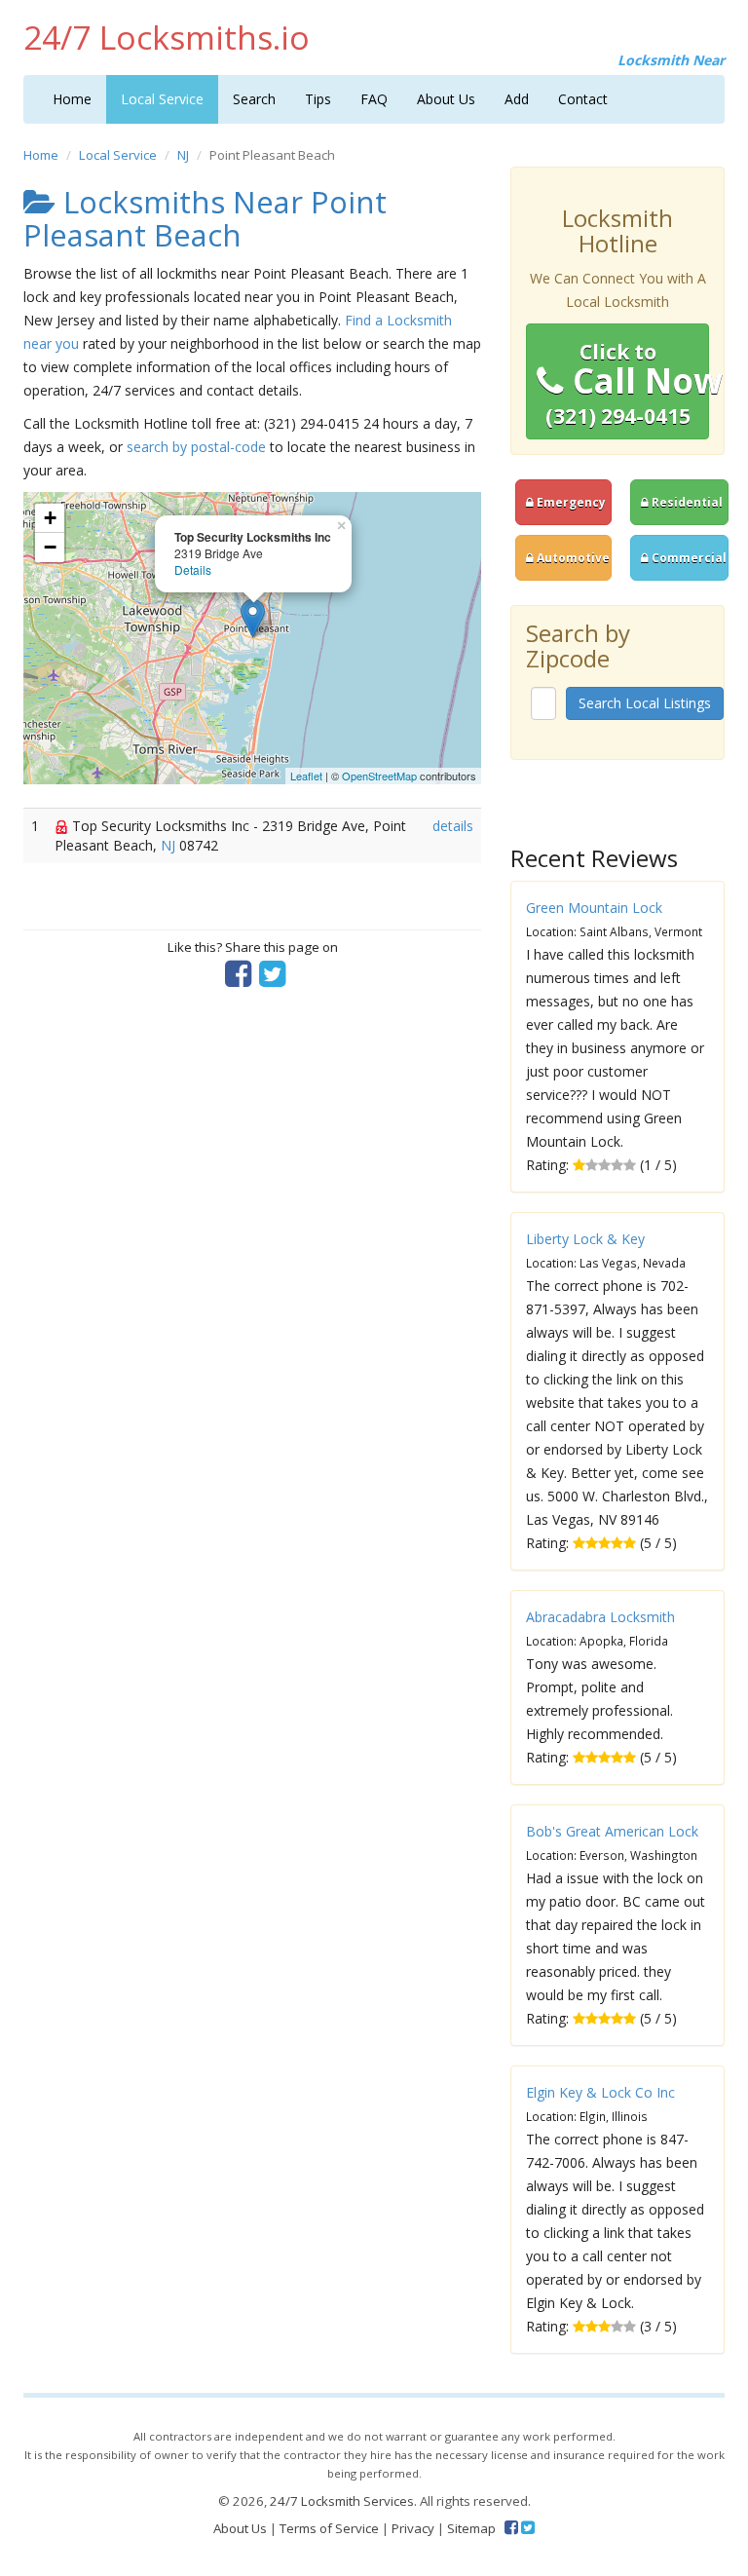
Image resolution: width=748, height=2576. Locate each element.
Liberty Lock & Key (585, 1239)
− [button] (50, 547)
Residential (686, 502)
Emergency (570, 502)
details (453, 826)
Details (193, 569)
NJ (183, 155)
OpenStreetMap (379, 776)
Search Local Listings (645, 703)
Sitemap (471, 2528)
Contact (583, 99)
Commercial (688, 557)
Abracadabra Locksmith (600, 1617)
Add (517, 99)
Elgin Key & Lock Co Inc (600, 2092)
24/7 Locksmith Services (342, 2501)
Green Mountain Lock (594, 908)
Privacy (413, 2528)
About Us (446, 99)
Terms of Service (329, 2528)
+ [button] (50, 518)
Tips (318, 99)
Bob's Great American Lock (612, 1831)
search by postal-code (196, 447)
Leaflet (306, 776)
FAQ (374, 99)
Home (72, 99)
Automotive (572, 557)
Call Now (627, 384)
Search (254, 99)
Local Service (162, 99)
